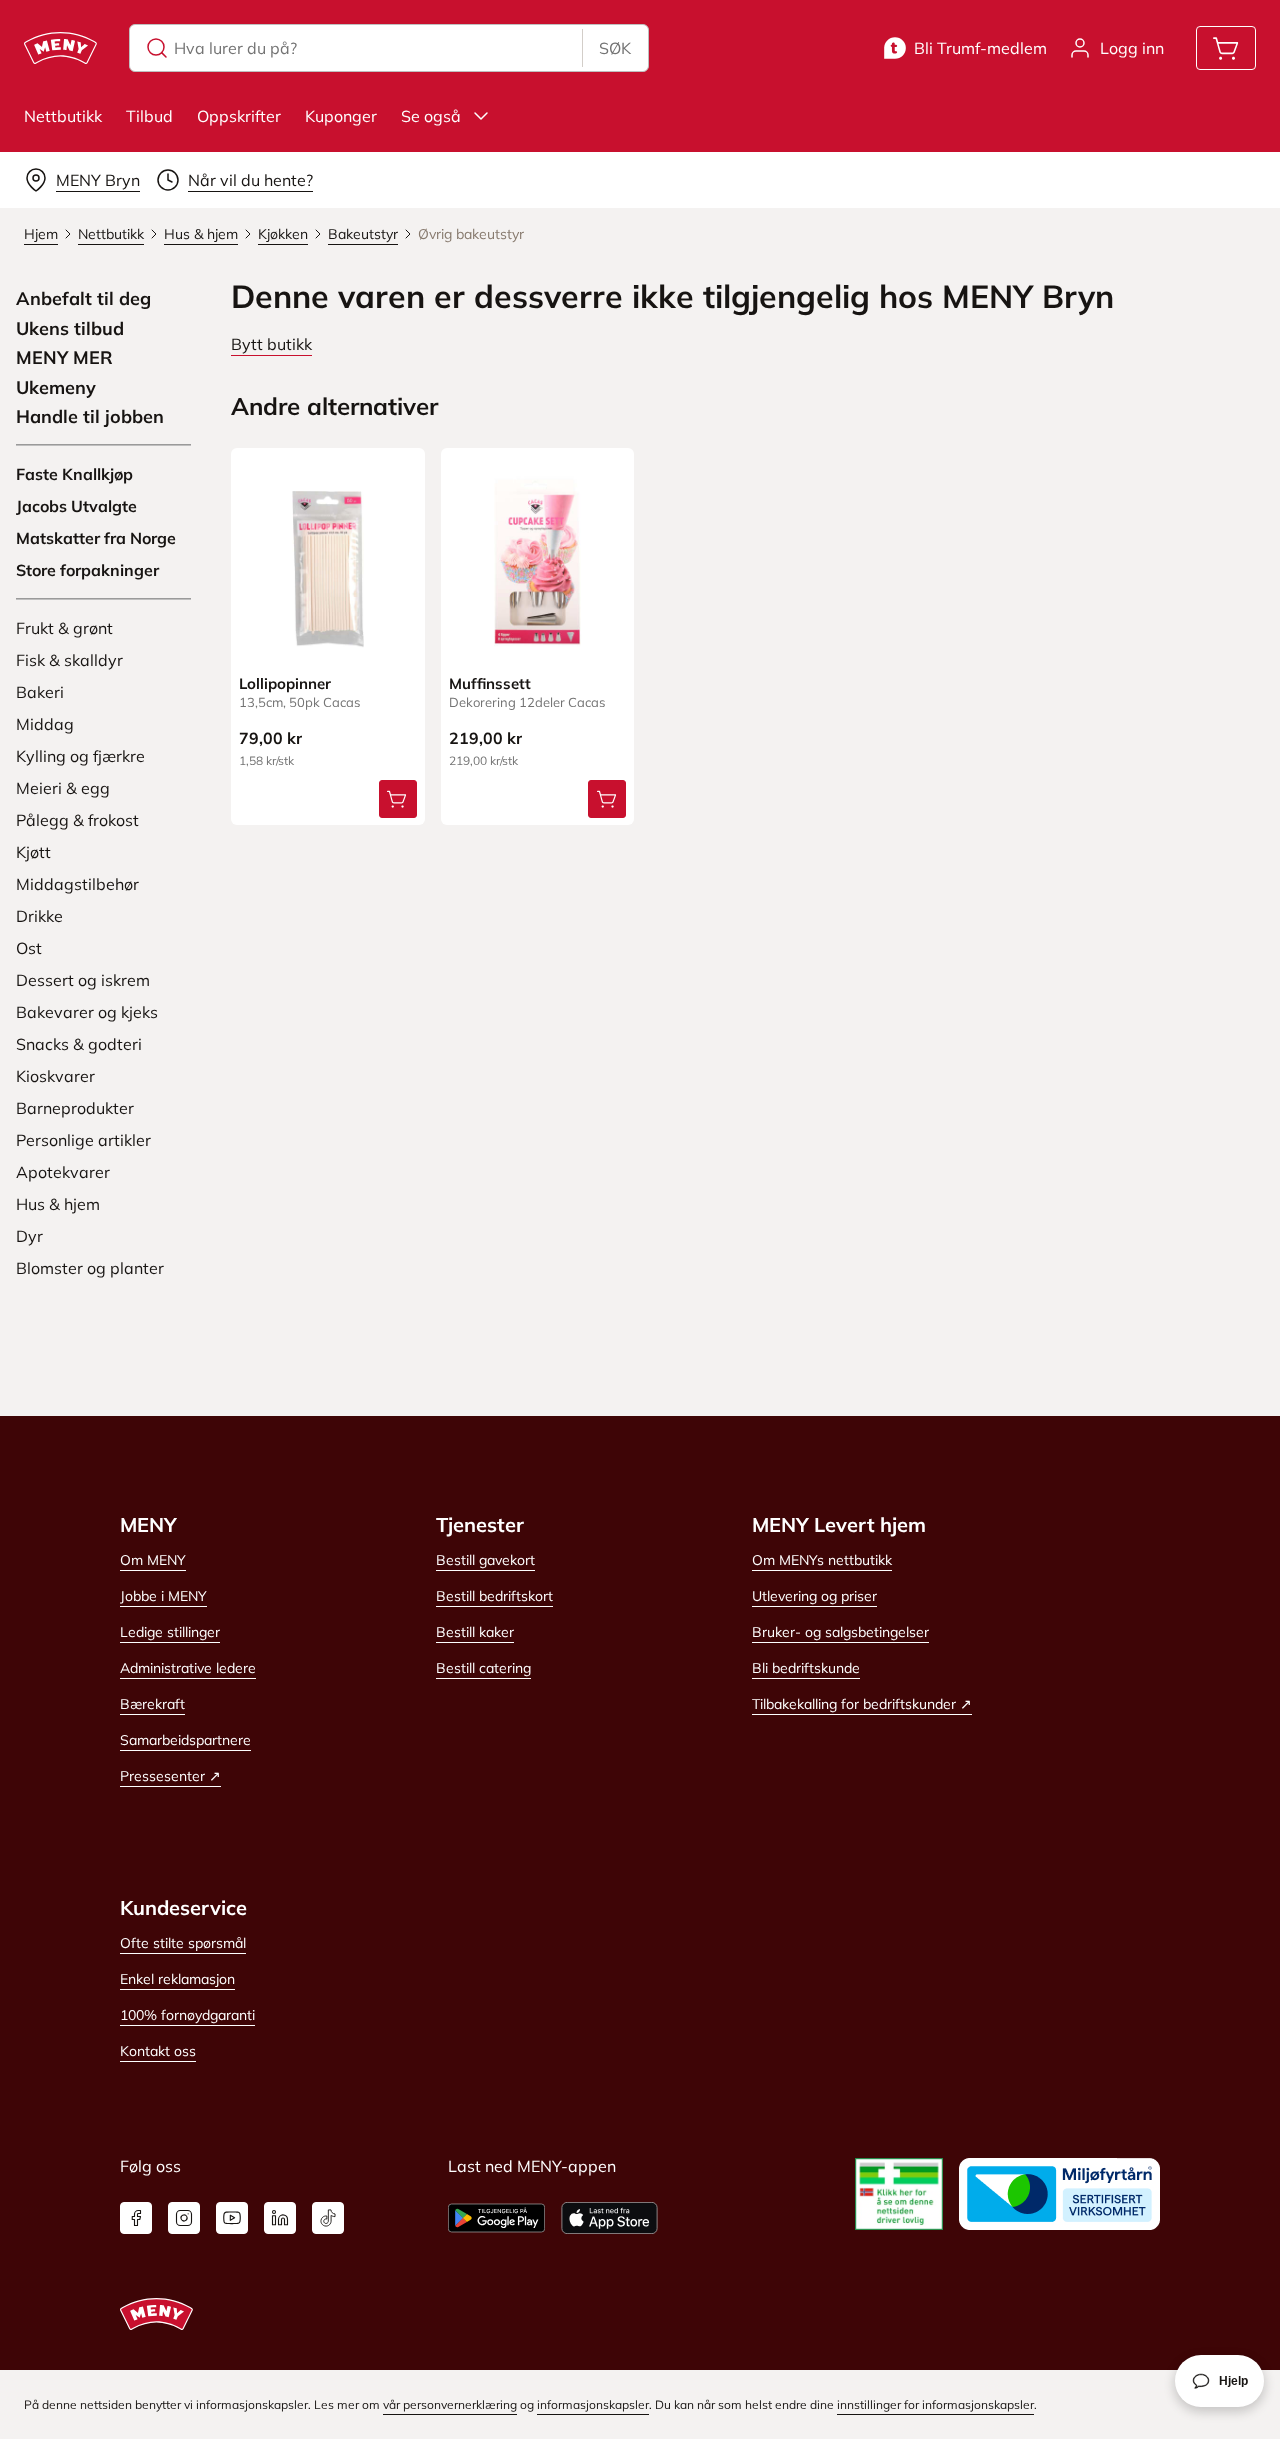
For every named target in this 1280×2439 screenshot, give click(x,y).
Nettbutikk (63, 116)
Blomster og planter (90, 1268)
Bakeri (40, 692)
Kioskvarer (55, 1076)
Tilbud (149, 116)
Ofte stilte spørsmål (183, 1943)
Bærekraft (152, 1704)
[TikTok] (328, 2218)
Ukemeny (56, 388)
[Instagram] (184, 2218)
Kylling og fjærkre (80, 756)
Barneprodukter (75, 1108)
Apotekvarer (63, 1172)
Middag (45, 724)
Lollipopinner (285, 683)
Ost (29, 948)
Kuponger (341, 116)
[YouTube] (232, 2218)
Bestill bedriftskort (494, 1596)
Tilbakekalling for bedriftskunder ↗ (862, 1704)
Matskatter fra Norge (96, 538)
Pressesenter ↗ (170, 1776)
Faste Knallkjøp (74, 474)
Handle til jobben (90, 417)
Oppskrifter (239, 116)
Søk (615, 48)
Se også (431, 116)
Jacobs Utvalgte (76, 506)
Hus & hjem (58, 1204)
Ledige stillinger (170, 1632)
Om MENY (153, 1560)
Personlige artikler (83, 1140)
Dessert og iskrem (83, 980)
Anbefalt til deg (83, 299)
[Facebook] (136, 2218)
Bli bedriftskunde (806, 1668)
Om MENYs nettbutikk (822, 1560)
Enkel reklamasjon (177, 1979)
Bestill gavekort (485, 1560)
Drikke (39, 916)
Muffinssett (490, 683)
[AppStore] (609, 2218)
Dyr (29, 1236)
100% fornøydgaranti (187, 2015)
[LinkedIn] (280, 2218)
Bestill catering (483, 1668)
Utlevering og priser (814, 1596)
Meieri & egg (63, 788)
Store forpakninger (87, 570)
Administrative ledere (188, 1668)
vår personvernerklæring (450, 2404)
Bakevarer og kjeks (87, 1012)
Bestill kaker (475, 1632)
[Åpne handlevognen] (1226, 48)
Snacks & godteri (79, 1044)
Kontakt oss (158, 2051)
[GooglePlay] (496, 2218)
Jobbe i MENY (163, 1596)
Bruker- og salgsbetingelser (840, 1632)
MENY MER (64, 358)
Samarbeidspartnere (185, 1740)
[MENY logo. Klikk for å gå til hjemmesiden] (60, 48)
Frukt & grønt (64, 628)
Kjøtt (33, 852)
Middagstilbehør (77, 884)
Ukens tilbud (70, 329)
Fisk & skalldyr (69, 660)
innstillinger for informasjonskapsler (935, 2404)
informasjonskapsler (593, 2404)
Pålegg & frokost (77, 820)
